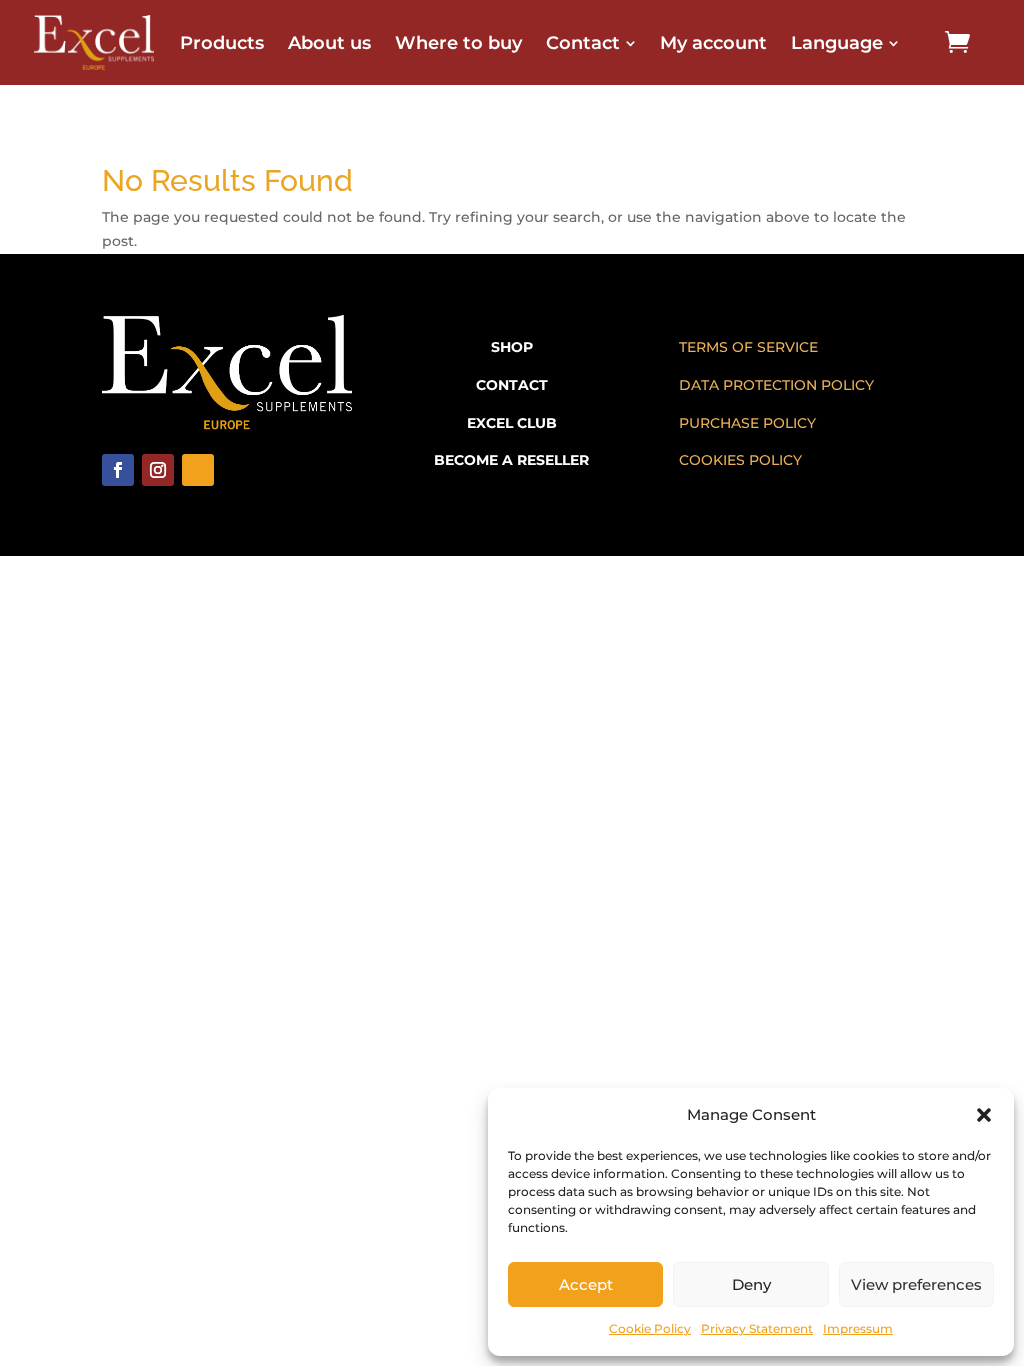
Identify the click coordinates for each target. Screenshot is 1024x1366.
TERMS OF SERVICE (748, 347)
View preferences (916, 1284)
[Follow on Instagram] (158, 470)
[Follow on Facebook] (118, 470)
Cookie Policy (650, 1328)
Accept (586, 1284)
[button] (984, 1115)
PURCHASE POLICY (747, 423)
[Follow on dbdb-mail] (198, 470)
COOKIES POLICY (740, 460)
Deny (751, 1284)
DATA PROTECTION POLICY (776, 385)
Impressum (858, 1328)
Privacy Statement (757, 1328)
